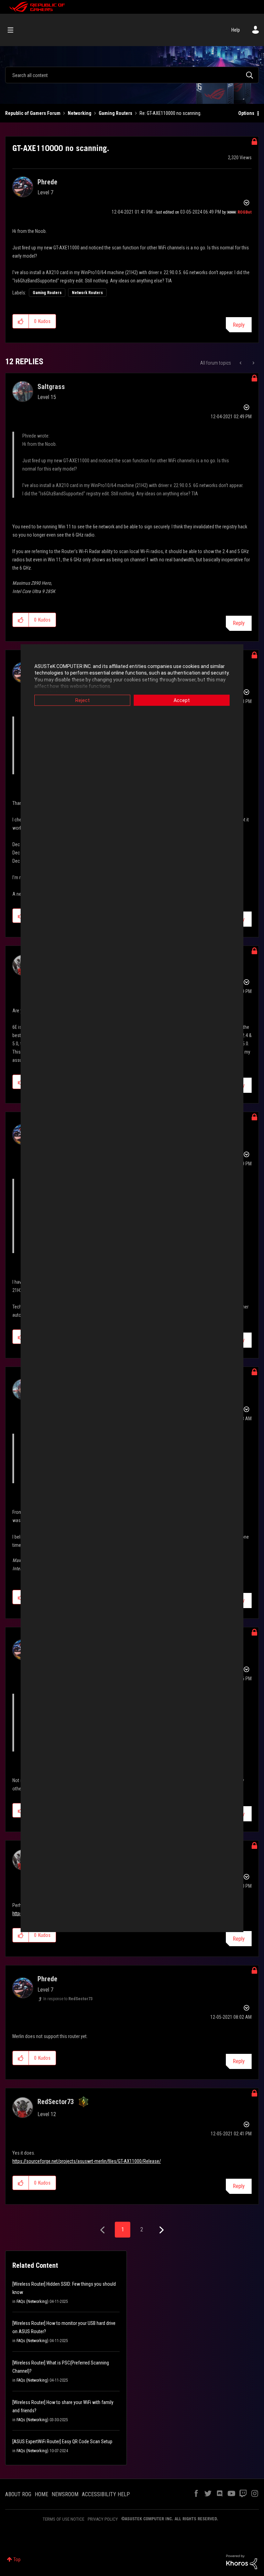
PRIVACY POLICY (103, 2519)
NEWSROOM (65, 2494)
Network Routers (87, 293)
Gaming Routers (115, 113)
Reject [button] (82, 700)
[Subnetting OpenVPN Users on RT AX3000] (241, 363)
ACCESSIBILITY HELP (106, 2494)
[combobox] (132, 75)
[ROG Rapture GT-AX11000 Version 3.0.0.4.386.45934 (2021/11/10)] (253, 363)
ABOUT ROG (18, 2494)
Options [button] (246, 113)
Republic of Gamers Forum (33, 113)
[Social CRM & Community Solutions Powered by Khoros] (242, 2562)
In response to (68, 1999)
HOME (41, 2494)
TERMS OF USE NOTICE (63, 2519)
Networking (80, 113)
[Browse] (14, 30)
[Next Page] (161, 2230)
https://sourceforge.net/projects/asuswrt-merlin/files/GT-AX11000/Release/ (87, 2161)
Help (236, 30)
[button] (21, 321)
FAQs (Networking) (32, 2302)
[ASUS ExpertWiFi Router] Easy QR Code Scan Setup (62, 2442)
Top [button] (17, 2559)
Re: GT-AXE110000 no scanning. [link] (170, 113)
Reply (239, 325)
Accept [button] (182, 700)
